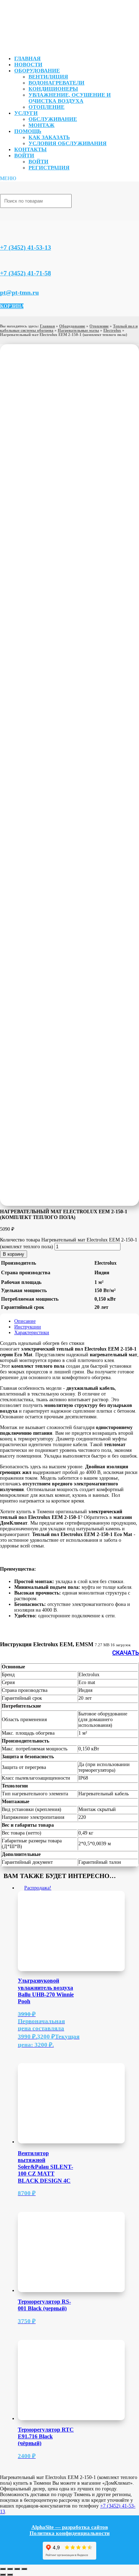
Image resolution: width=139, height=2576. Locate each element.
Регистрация (49, 168)
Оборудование (37, 71)
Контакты (30, 149)
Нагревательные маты (78, 330)
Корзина (12, 306)
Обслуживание (53, 119)
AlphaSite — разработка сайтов (70, 2527)
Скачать (126, 1653)
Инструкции (28, 1327)
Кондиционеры (53, 89)
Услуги (26, 113)
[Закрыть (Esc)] (24, 2569)
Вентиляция (48, 77)
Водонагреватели (56, 83)
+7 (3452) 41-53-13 (25, 248)
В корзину (14, 1254)
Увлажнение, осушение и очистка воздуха (70, 98)
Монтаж (42, 125)
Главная (27, 58)
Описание (25, 1321)
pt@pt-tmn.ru (19, 292)
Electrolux (112, 330)
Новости (28, 65)
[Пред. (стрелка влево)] (3, 2575)
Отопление (47, 107)
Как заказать (49, 137)
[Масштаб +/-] (3, 2569)
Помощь (28, 131)
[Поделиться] (17, 2569)
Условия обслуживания (68, 143)
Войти (24, 155)
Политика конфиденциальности (70, 2533)
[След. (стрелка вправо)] (10, 2575)
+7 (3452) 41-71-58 (25, 273)
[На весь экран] (10, 2569)
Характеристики (32, 1333)
